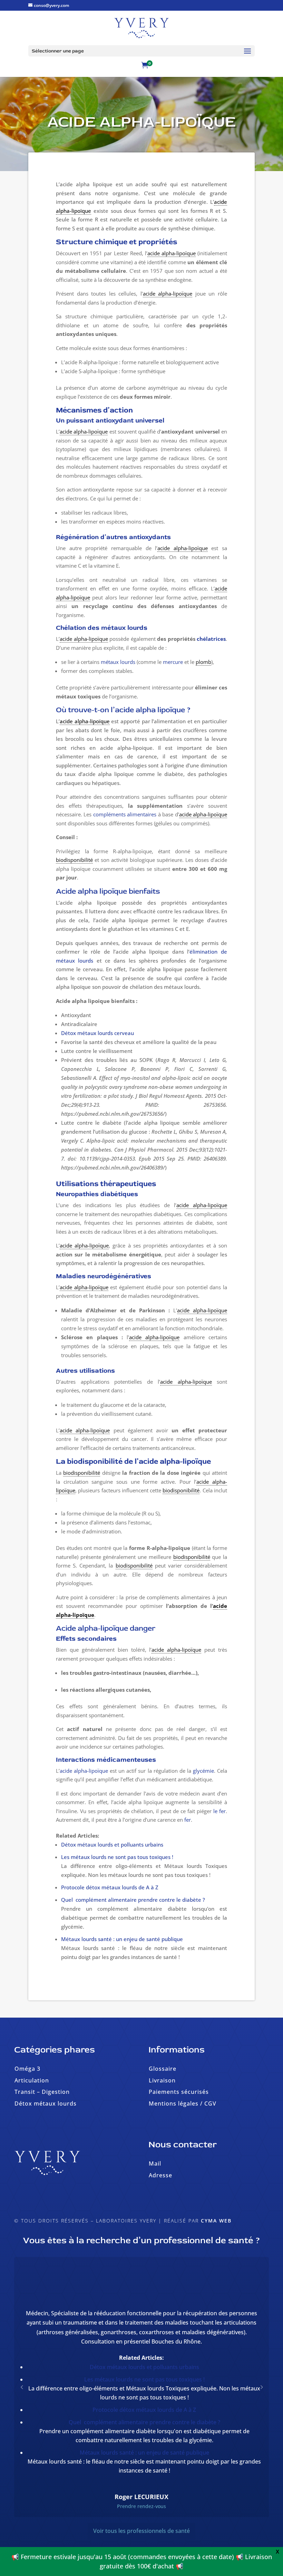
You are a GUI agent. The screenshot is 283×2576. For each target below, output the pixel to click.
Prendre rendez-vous (141, 2506)
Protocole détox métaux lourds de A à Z (110, 1887)
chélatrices (211, 639)
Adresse (160, 2175)
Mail (155, 2164)
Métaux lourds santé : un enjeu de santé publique (122, 1939)
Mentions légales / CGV (183, 2103)
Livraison (162, 2080)
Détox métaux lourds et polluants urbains (112, 1844)
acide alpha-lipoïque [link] (172, 253)
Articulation (32, 2080)
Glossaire (163, 2069)
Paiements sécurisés (179, 2092)
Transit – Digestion (42, 2092)
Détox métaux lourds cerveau (97, 1033)
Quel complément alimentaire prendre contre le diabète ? (133, 1900)
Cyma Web (216, 2221)
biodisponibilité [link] (74, 860)
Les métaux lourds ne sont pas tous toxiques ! (117, 1857)
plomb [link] (203, 662)
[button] (261, 2387)
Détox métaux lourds (46, 2103)
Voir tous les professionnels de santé (141, 2531)
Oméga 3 (27, 2069)
